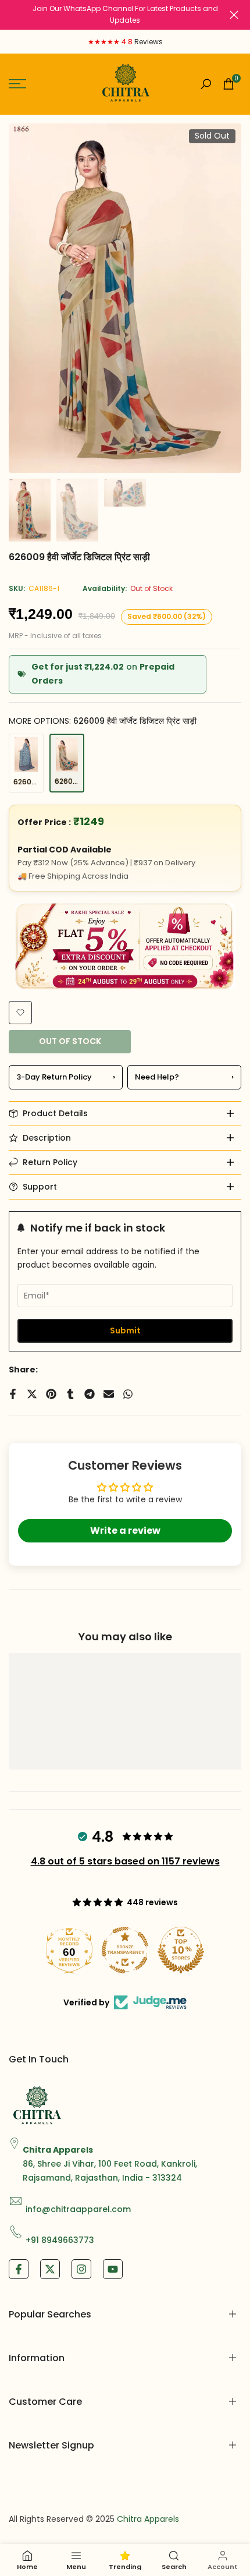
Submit (125, 1331)
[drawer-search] (206, 84)
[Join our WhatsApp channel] (125, 15)
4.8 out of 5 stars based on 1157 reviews (125, 1861)
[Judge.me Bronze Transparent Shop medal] (125, 1950)
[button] (20, 1013)
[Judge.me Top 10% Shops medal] (181, 1950)
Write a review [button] (125, 1531)
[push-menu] (17, 84)
